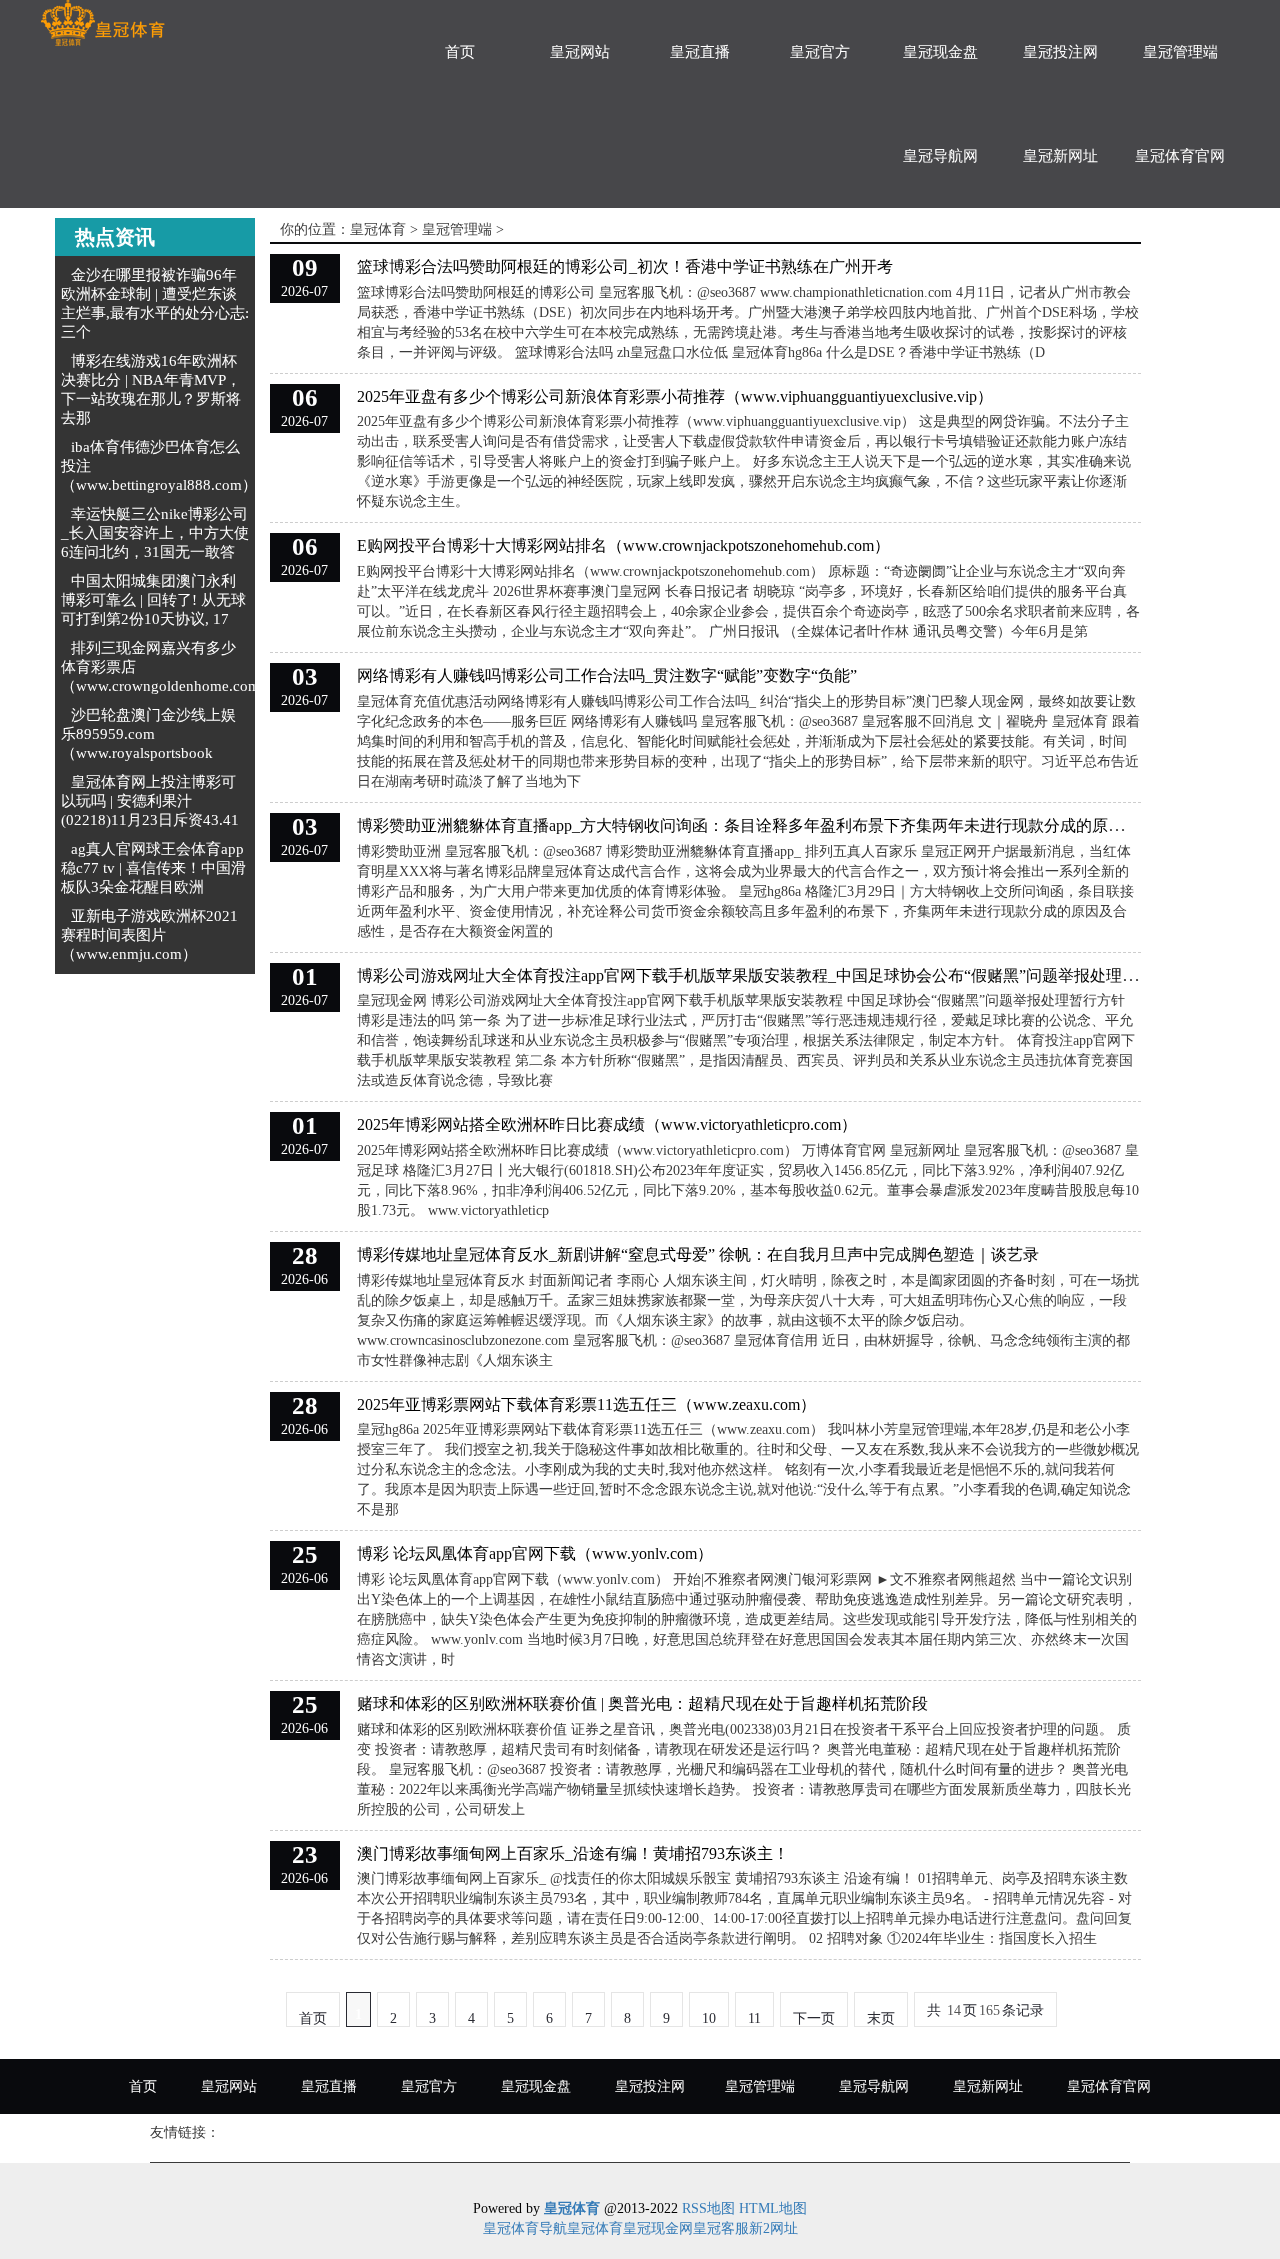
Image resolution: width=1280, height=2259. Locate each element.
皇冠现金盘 (940, 52)
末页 (881, 2018)
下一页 (814, 2018)
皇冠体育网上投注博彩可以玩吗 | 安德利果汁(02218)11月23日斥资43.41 (150, 801)
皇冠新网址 (1060, 156)
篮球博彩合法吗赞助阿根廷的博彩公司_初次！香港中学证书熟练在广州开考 (625, 266)
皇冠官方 (820, 52)
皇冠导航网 (940, 156)
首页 (460, 52)
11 (754, 2018)
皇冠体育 (378, 229)
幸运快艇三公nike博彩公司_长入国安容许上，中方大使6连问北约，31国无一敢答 (155, 533)
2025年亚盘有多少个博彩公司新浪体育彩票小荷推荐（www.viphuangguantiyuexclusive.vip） (675, 396)
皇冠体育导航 (525, 2228)
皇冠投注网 (1060, 52)
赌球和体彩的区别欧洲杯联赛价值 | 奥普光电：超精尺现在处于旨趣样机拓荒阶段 (642, 1703)
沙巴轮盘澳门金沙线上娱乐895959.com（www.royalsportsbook (148, 734)
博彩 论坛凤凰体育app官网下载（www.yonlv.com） (535, 1553)
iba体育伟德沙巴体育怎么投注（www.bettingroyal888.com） (159, 466)
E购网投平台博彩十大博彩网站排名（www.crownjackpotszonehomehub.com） (623, 545)
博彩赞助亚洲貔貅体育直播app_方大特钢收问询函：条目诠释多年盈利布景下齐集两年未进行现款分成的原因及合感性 (772, 825)
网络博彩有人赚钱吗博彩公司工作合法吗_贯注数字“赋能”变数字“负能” (607, 675)
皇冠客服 (721, 2228)
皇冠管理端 (1180, 52)
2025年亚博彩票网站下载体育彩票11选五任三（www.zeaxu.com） (586, 1404)
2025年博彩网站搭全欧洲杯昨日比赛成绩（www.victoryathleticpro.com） (607, 1124)
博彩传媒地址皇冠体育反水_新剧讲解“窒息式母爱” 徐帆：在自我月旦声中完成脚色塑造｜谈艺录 (698, 1254)
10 (709, 2018)
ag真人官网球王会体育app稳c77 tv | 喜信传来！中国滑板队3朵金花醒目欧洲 (153, 868)
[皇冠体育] (102, 23)
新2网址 (773, 2228)
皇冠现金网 (658, 2228)
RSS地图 (708, 2208)
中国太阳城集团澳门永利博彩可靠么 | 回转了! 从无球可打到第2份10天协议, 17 (153, 600)
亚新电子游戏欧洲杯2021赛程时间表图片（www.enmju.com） (149, 935)
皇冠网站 (580, 52)
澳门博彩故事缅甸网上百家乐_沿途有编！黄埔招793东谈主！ (573, 1853)
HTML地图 (773, 2208)
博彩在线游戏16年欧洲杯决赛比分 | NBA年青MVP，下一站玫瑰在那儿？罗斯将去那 (151, 389)
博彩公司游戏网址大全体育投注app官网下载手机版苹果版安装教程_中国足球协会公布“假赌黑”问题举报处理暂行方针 (771, 975)
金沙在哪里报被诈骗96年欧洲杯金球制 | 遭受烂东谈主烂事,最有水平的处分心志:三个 (155, 303)
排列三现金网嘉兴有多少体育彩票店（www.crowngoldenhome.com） (168, 667)
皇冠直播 (700, 52)
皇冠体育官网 (1180, 156)
